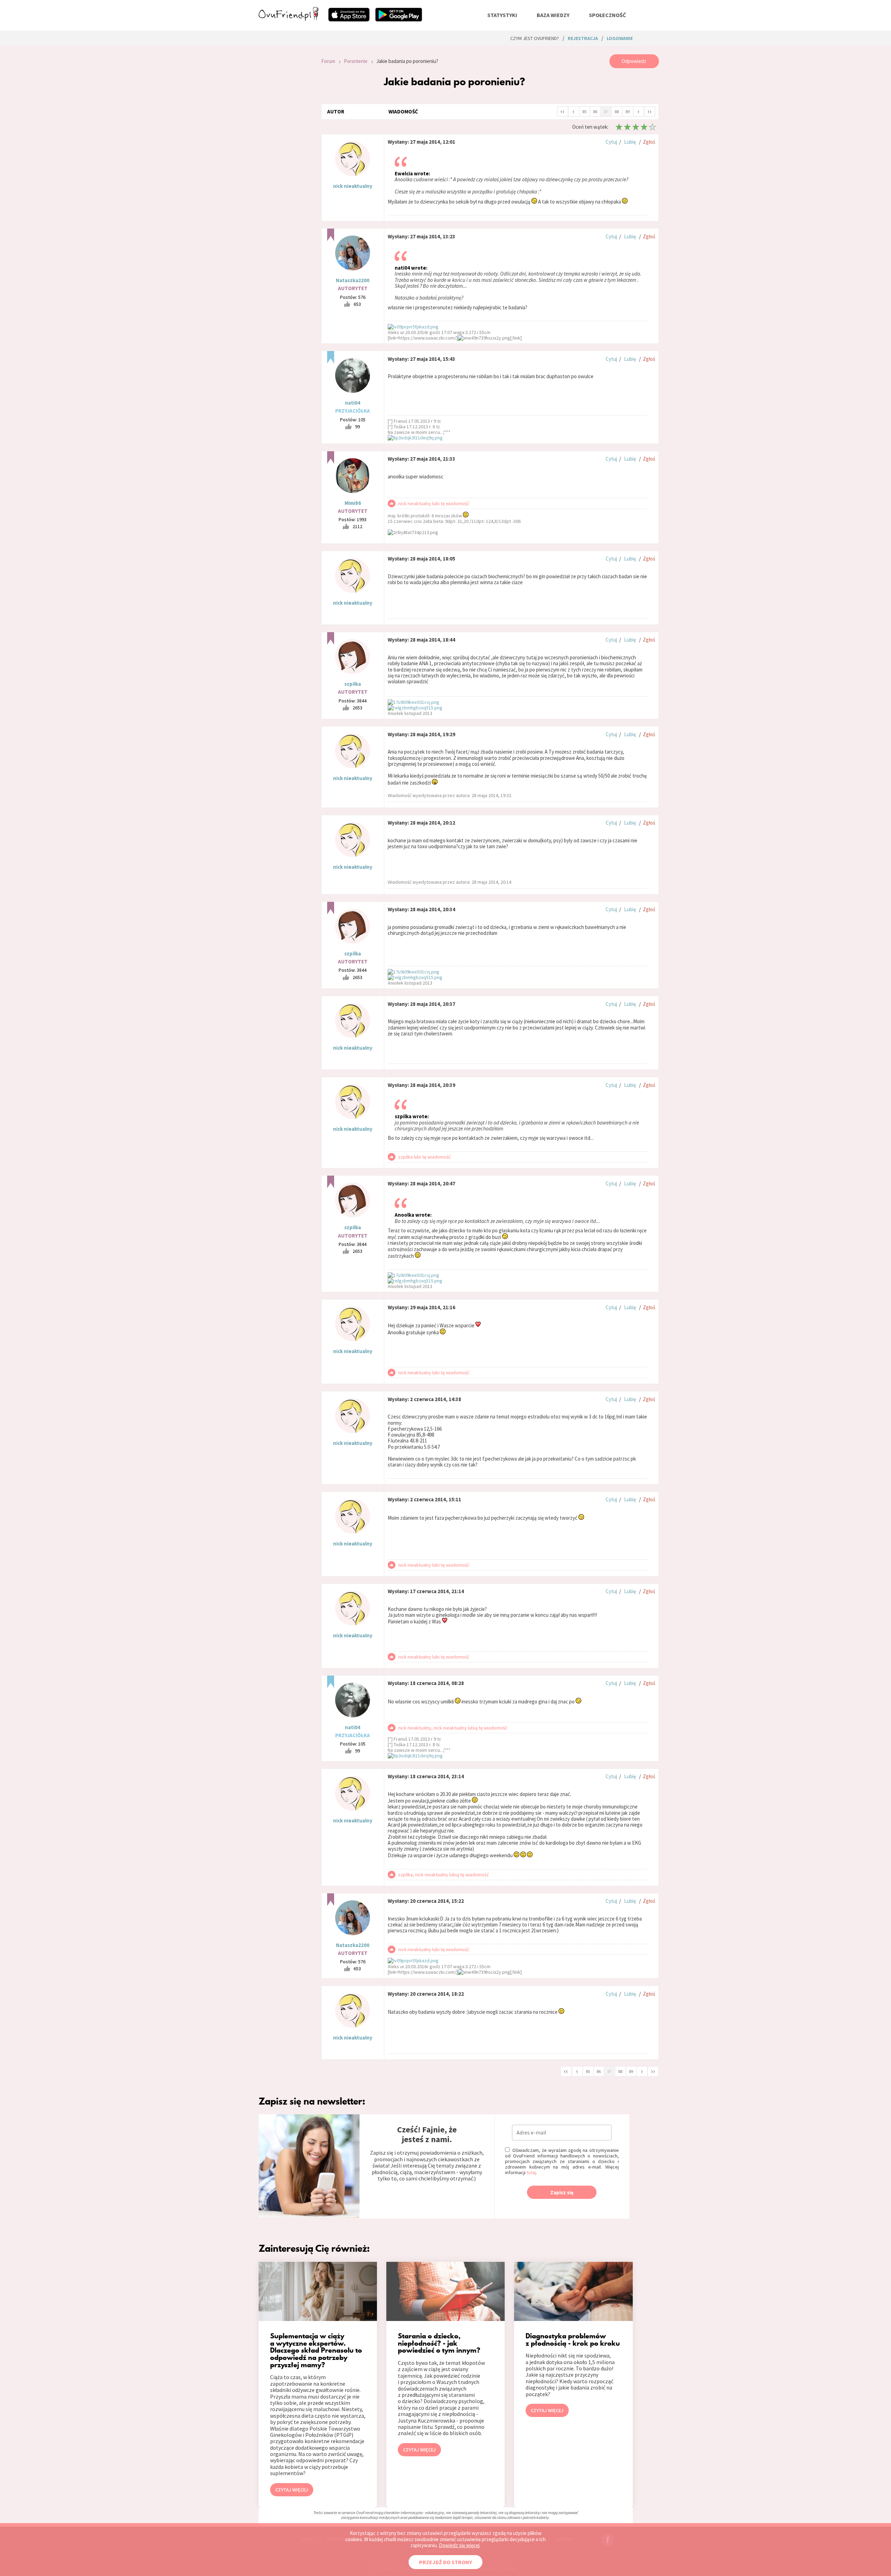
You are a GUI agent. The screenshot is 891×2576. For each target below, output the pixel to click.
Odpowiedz (634, 61)
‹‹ (562, 111)
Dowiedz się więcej (459, 2545)
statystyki (502, 15)
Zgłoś (649, 142)
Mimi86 (353, 503)
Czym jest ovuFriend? (535, 38)
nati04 (353, 403)
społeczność (607, 15)
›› (649, 111)
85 (584, 112)
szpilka (353, 684)
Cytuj (611, 142)
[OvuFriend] (289, 19)
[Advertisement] (285, 148)
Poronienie (356, 61)
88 (617, 112)
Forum (328, 61)
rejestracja (583, 38)
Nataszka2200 (353, 280)
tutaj (531, 2172)
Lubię (630, 142)
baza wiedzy (553, 15)
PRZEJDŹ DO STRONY (445, 2562)
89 (628, 112)
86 (595, 112)
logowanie (620, 38)
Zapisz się (562, 2192)
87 (606, 112)
